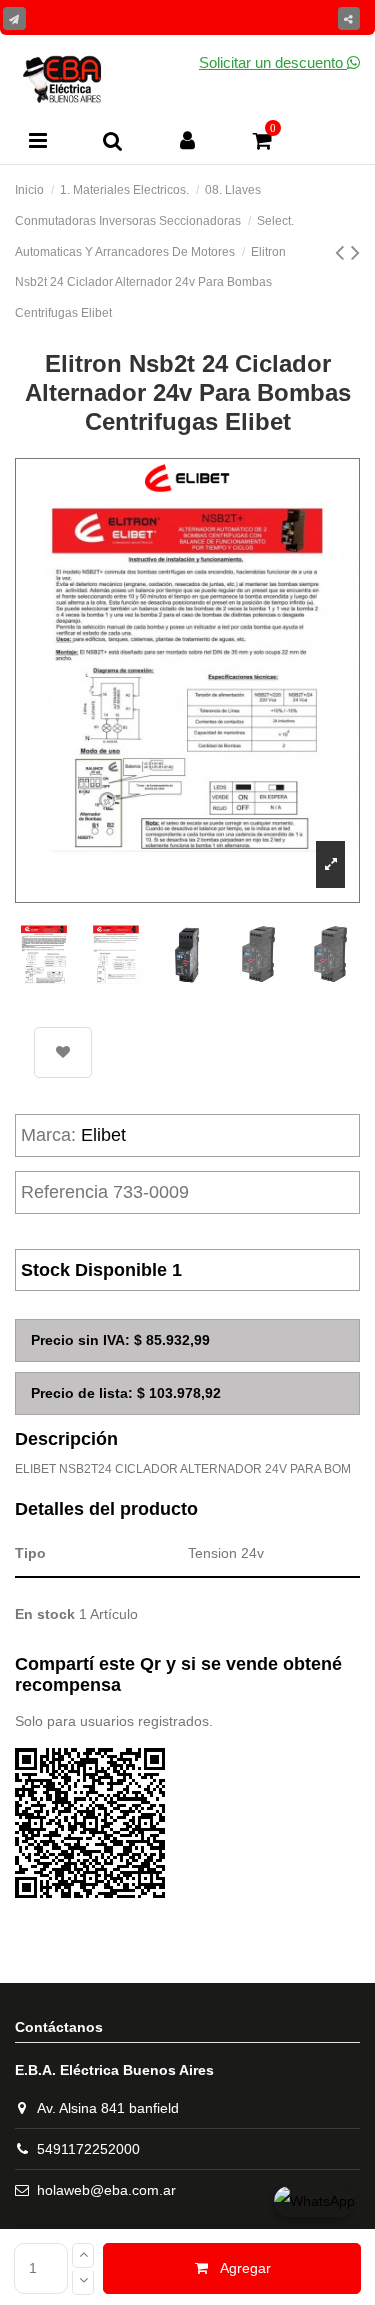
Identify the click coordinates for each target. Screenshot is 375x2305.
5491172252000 (88, 2149)
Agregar (245, 2268)
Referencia (64, 1192)
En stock (45, 1614)
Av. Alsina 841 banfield (108, 2108)
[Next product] (355, 252)
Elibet (103, 1135)
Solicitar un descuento (273, 62)
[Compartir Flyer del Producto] (14, 18)
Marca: (48, 1135)
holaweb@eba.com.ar (106, 2190)
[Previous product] (343, 252)
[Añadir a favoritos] (63, 1052)
